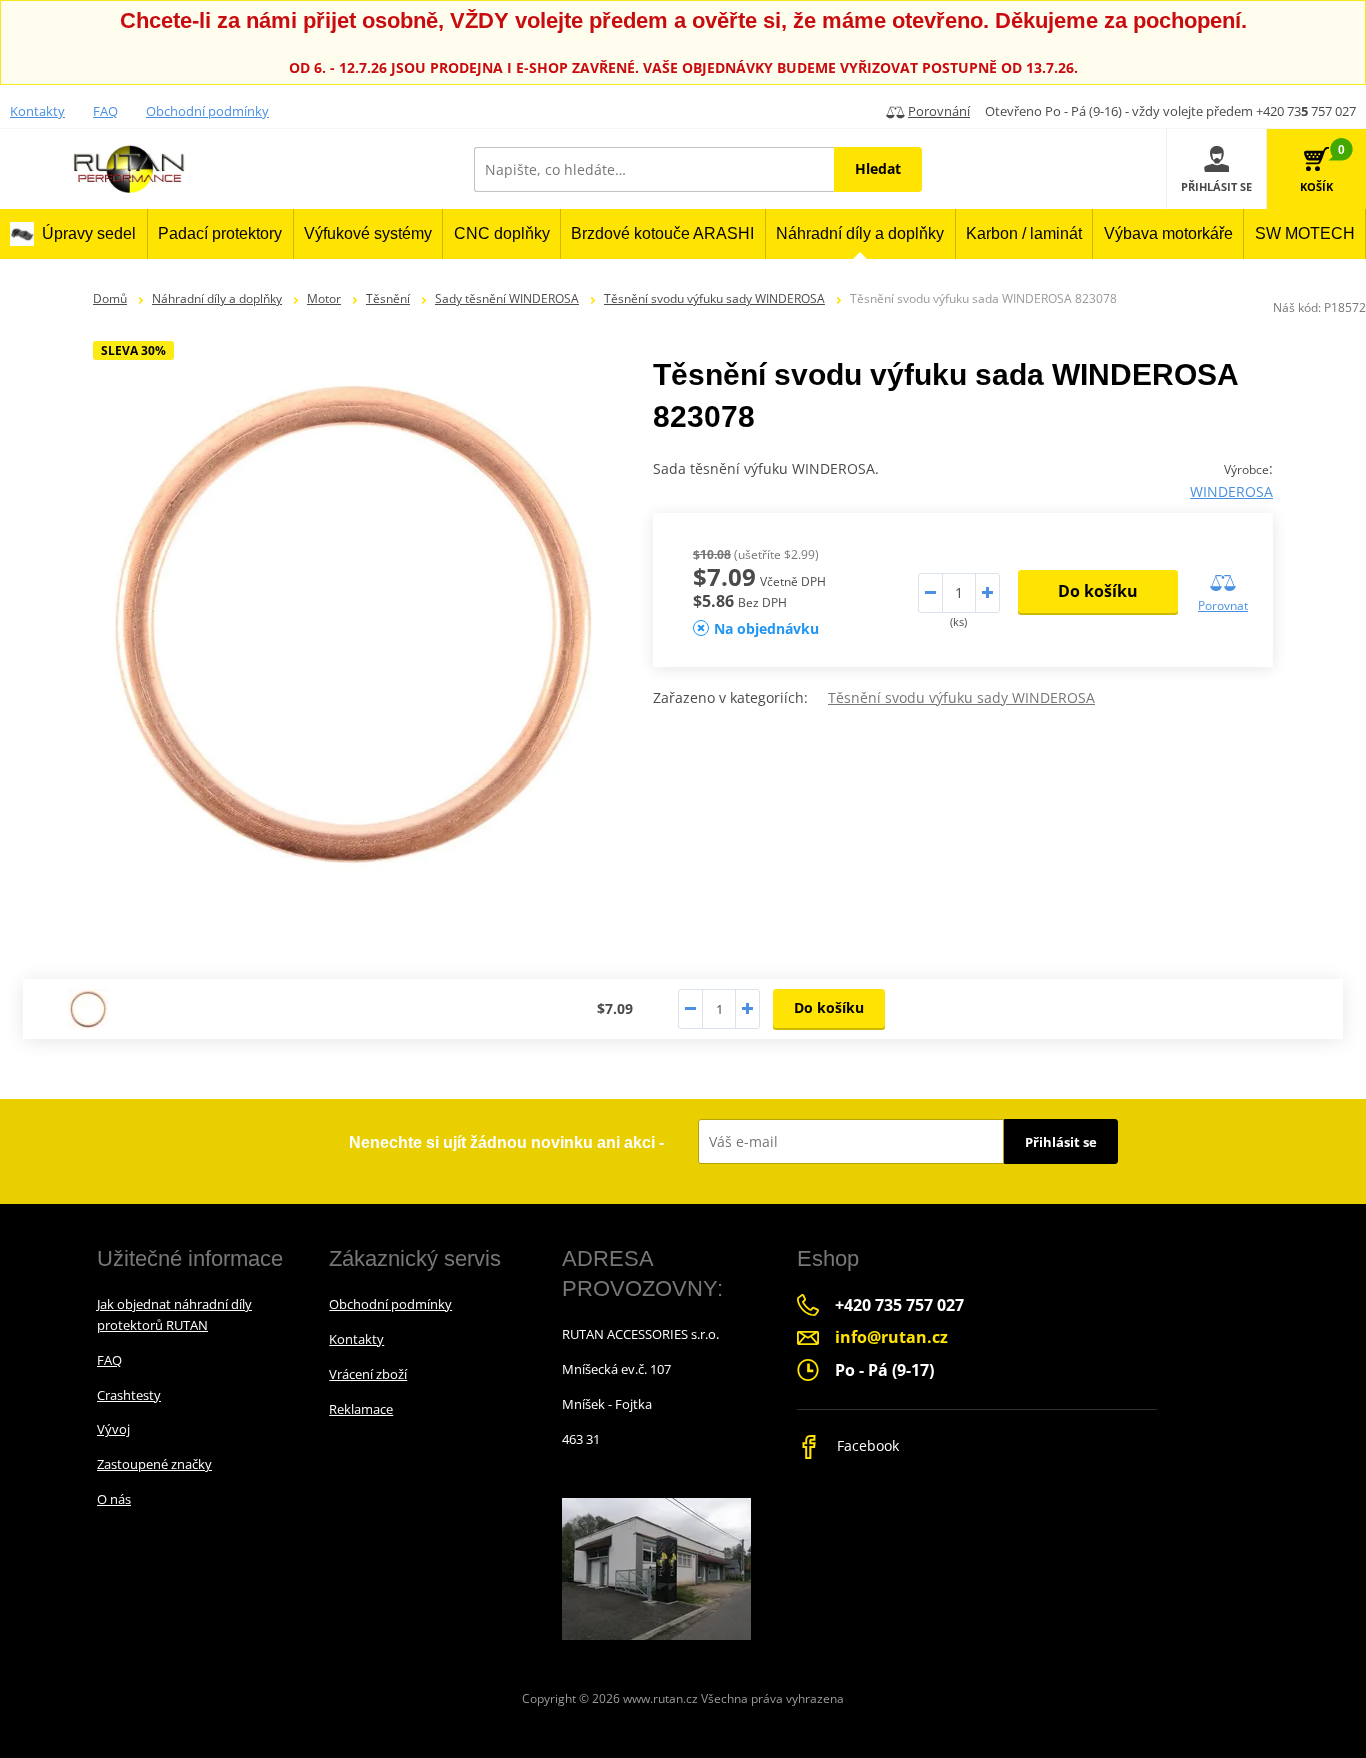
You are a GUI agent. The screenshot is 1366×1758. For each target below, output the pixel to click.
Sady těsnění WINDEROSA (507, 298)
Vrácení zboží (368, 1374)
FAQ (105, 111)
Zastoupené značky (154, 1464)
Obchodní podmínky (207, 111)
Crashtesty (129, 1395)
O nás (114, 1499)
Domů (110, 298)
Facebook (866, 1445)
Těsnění (388, 298)
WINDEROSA (1231, 491)
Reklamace (361, 1409)
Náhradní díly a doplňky (217, 298)
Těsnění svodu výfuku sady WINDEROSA (714, 298)
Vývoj (113, 1429)
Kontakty (37, 111)
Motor (324, 298)
